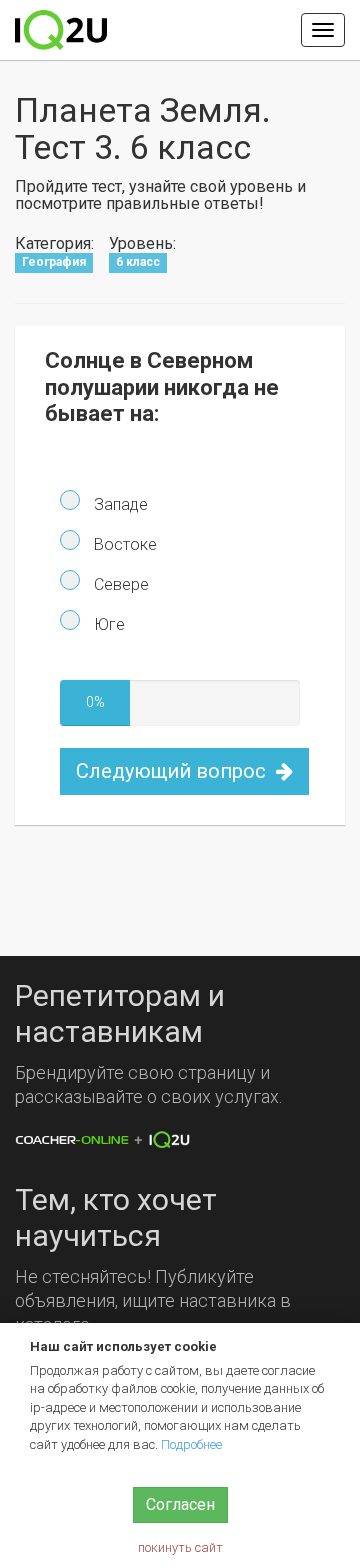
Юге (107, 624)
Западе (119, 504)
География (54, 263)
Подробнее (191, 1444)
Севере (119, 584)
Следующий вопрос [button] (173, 771)
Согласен (180, 1504)
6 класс (138, 263)
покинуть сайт (180, 1547)
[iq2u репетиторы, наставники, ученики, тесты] (61, 30)
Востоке (123, 544)
